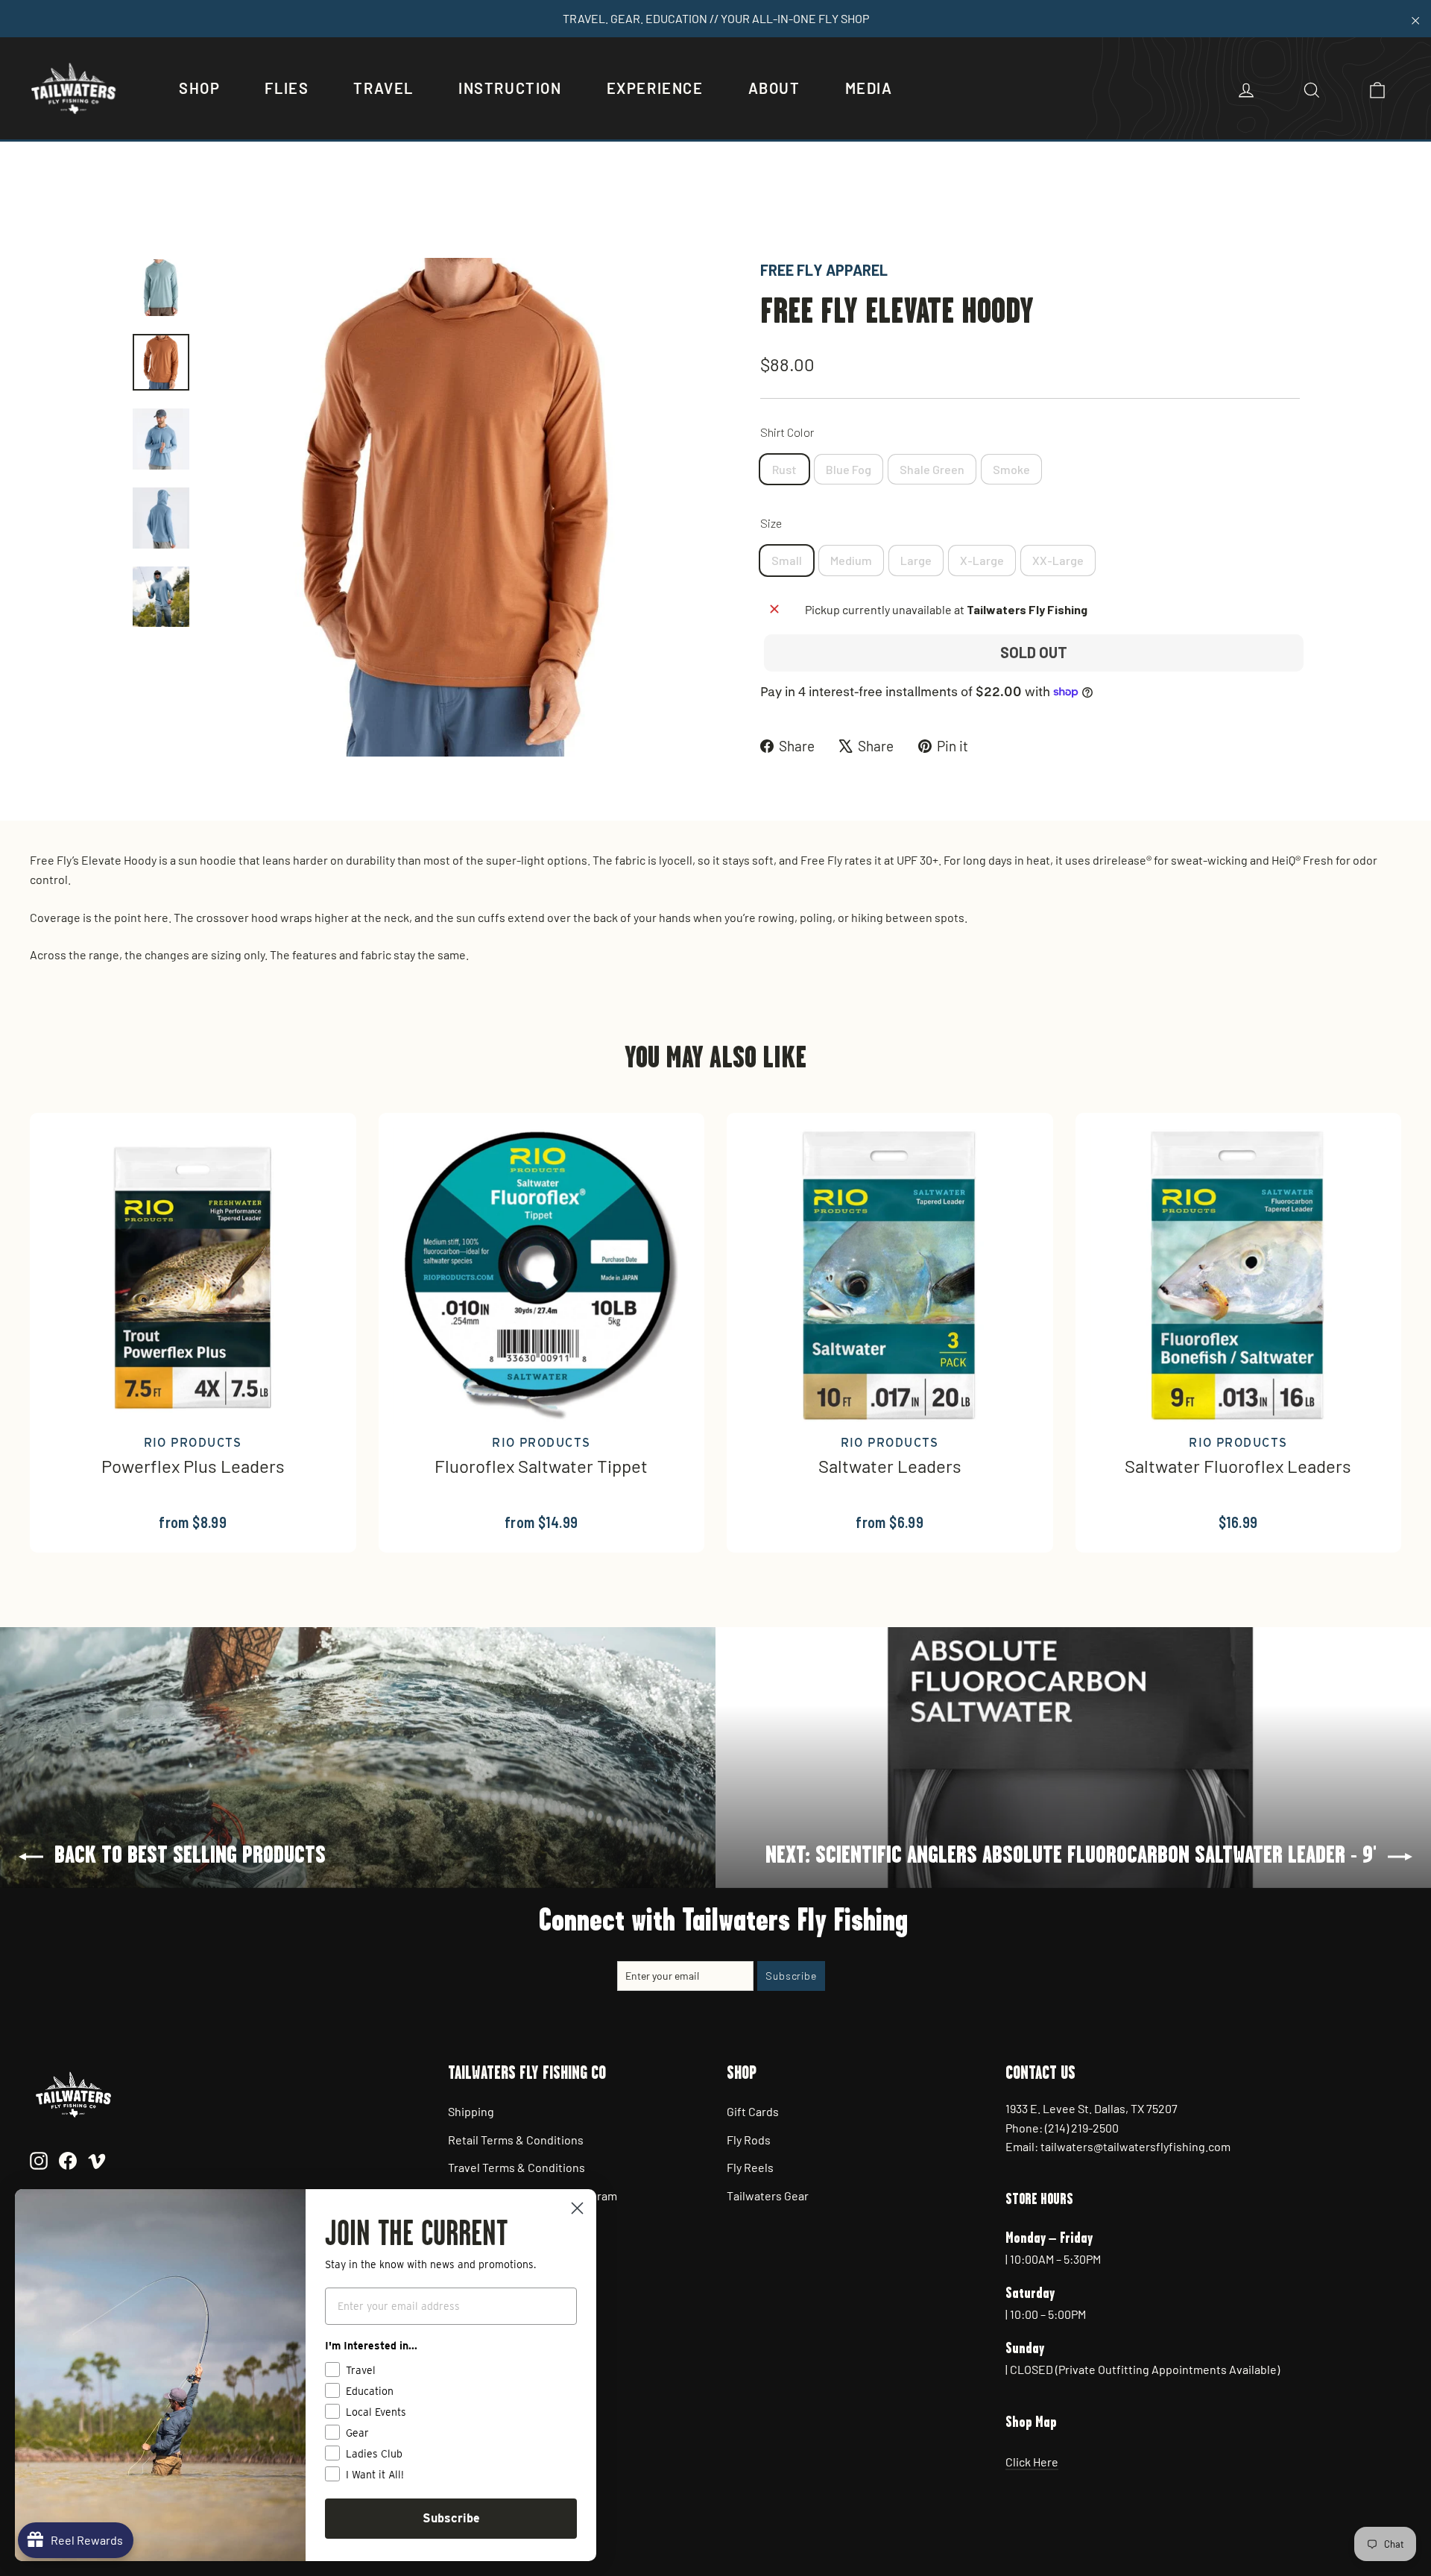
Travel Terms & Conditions (517, 2167)
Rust (784, 469)
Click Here (1032, 2462)
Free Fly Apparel (824, 270)
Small (787, 560)
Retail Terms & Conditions (516, 2140)
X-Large (982, 560)
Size (771, 523)
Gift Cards (753, 2111)
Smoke (1011, 469)
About (774, 88)
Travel (383, 88)
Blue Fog (849, 469)
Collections (204, 207)
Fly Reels (750, 2167)
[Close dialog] (577, 2208)
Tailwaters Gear (768, 2195)
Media (869, 88)
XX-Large (1058, 560)
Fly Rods (749, 2140)
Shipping (471, 2111)
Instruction (510, 88)
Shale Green (932, 469)
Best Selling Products (304, 207)
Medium (851, 560)
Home (147, 207)
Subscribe (451, 2518)
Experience (655, 88)
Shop (199, 88)
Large (916, 560)
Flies (287, 88)
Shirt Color (787, 432)
